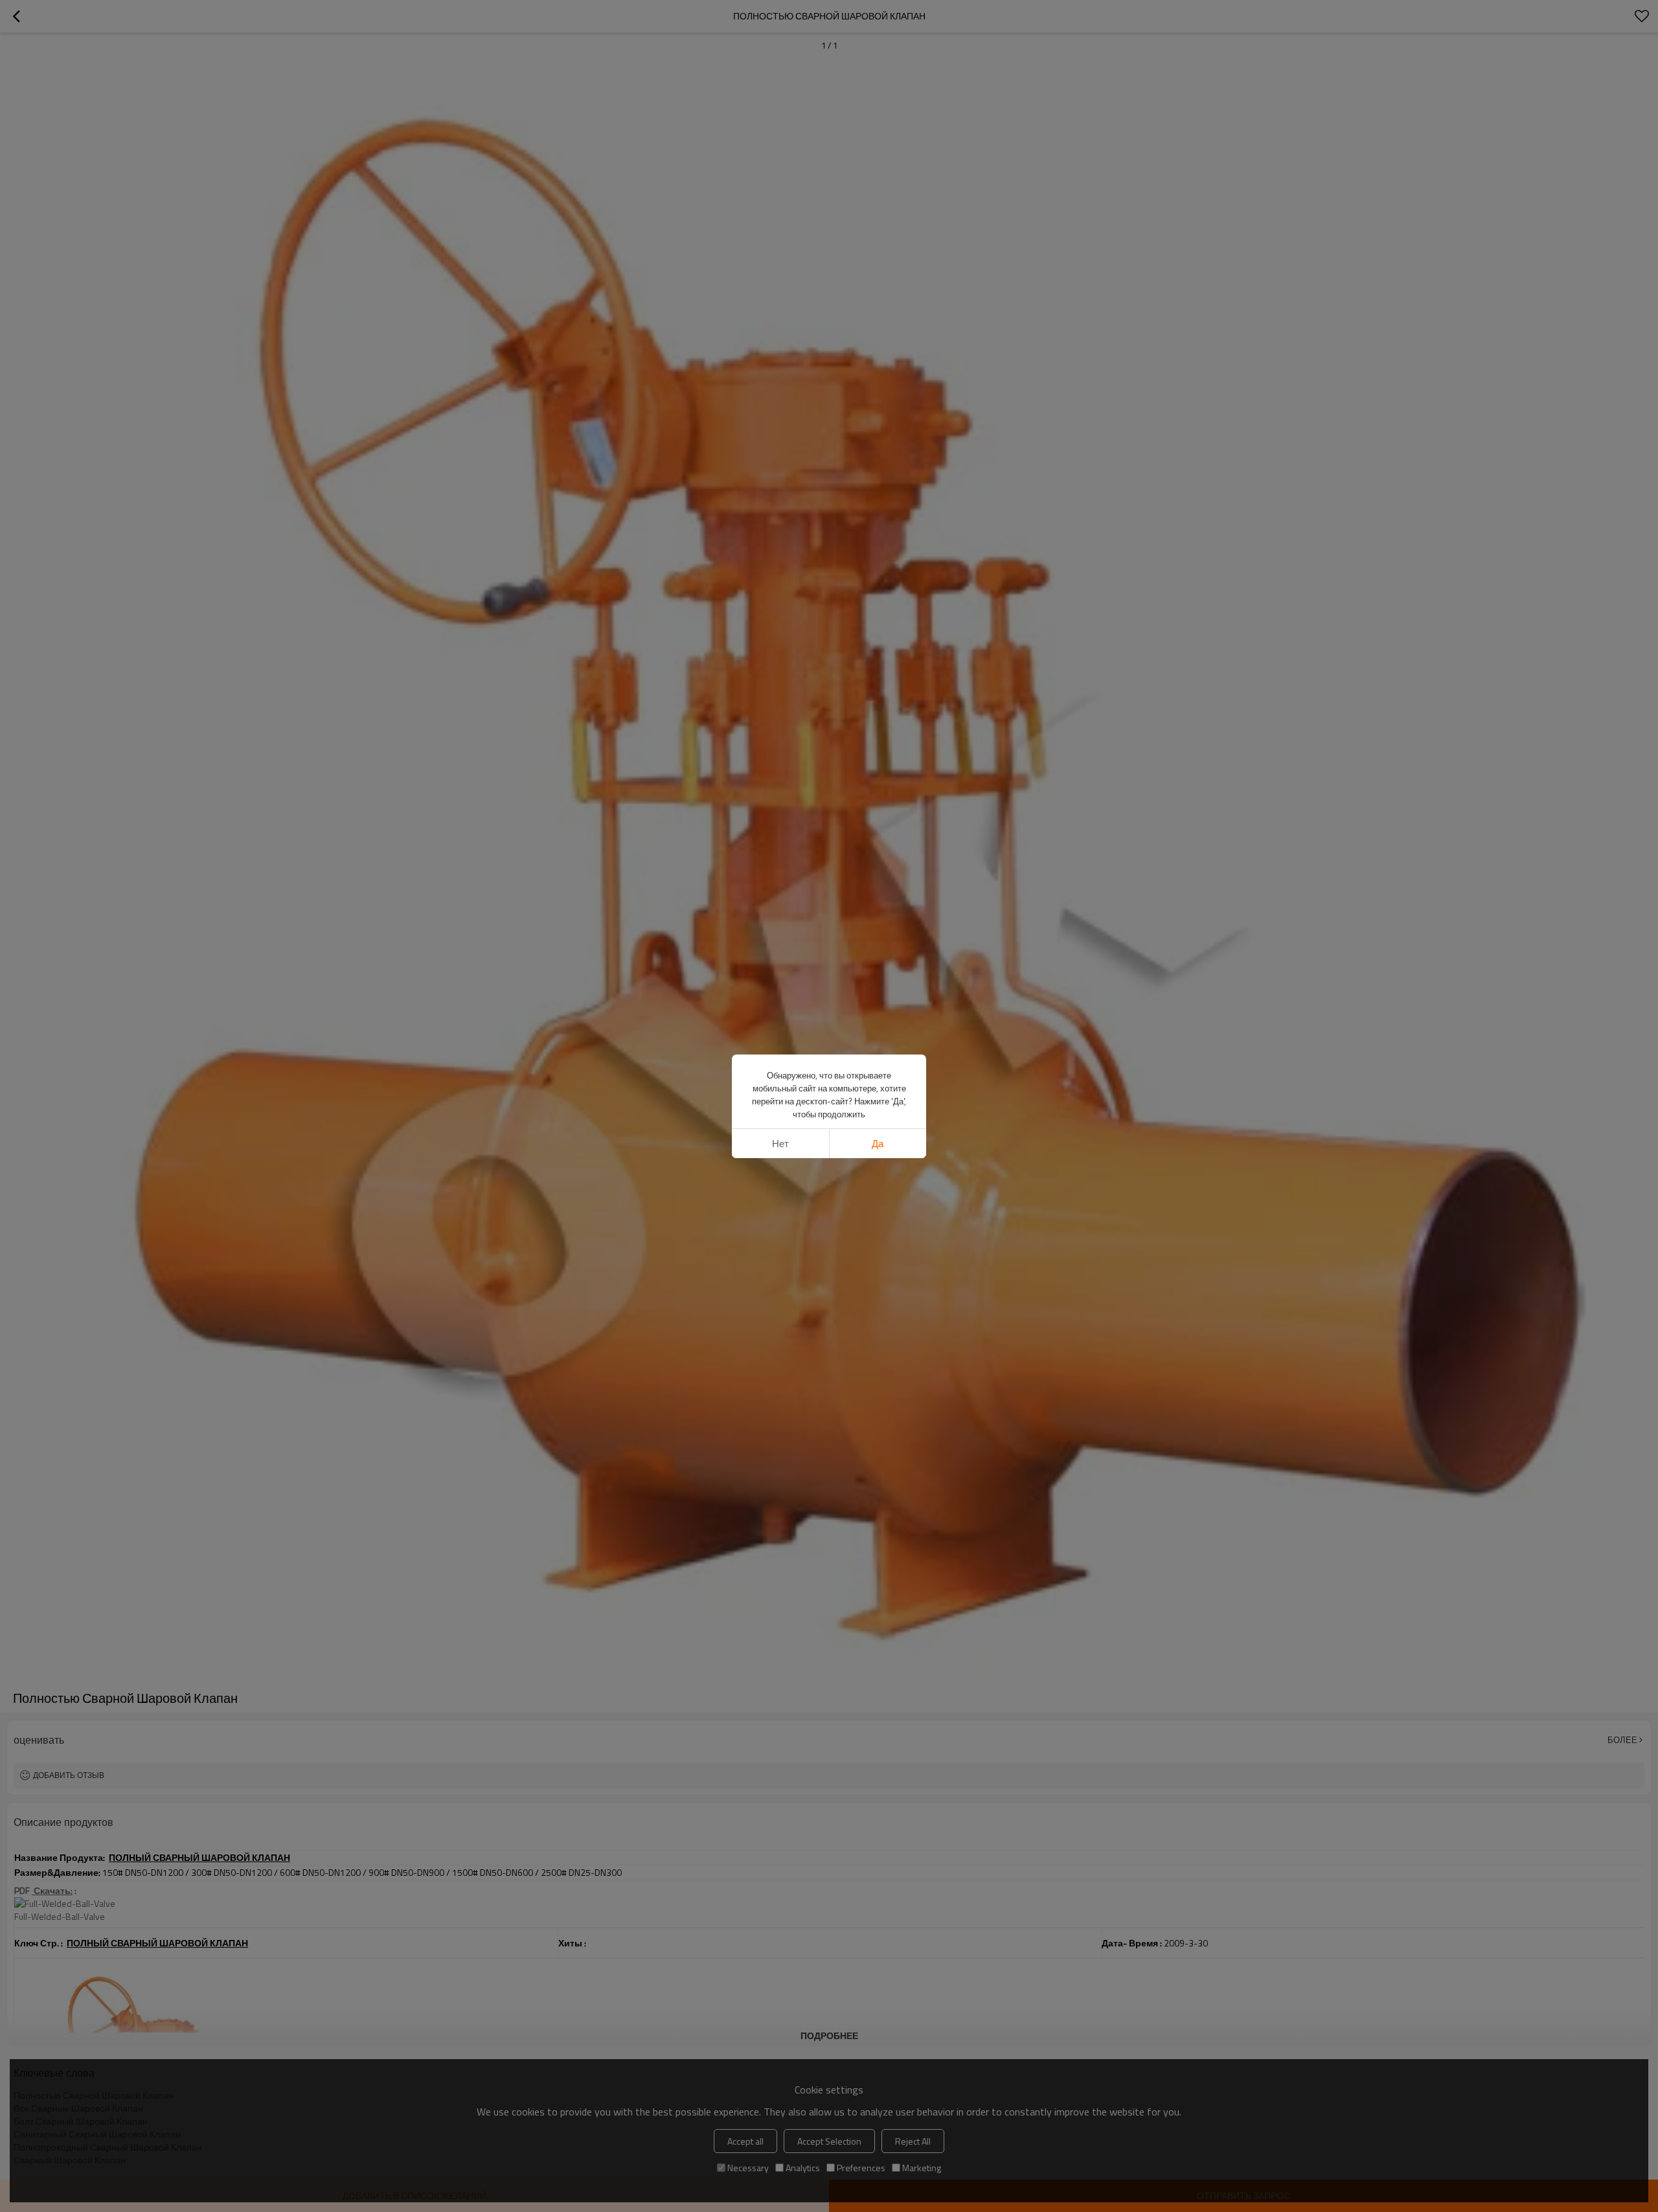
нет (780, 1144)
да (878, 1144)
